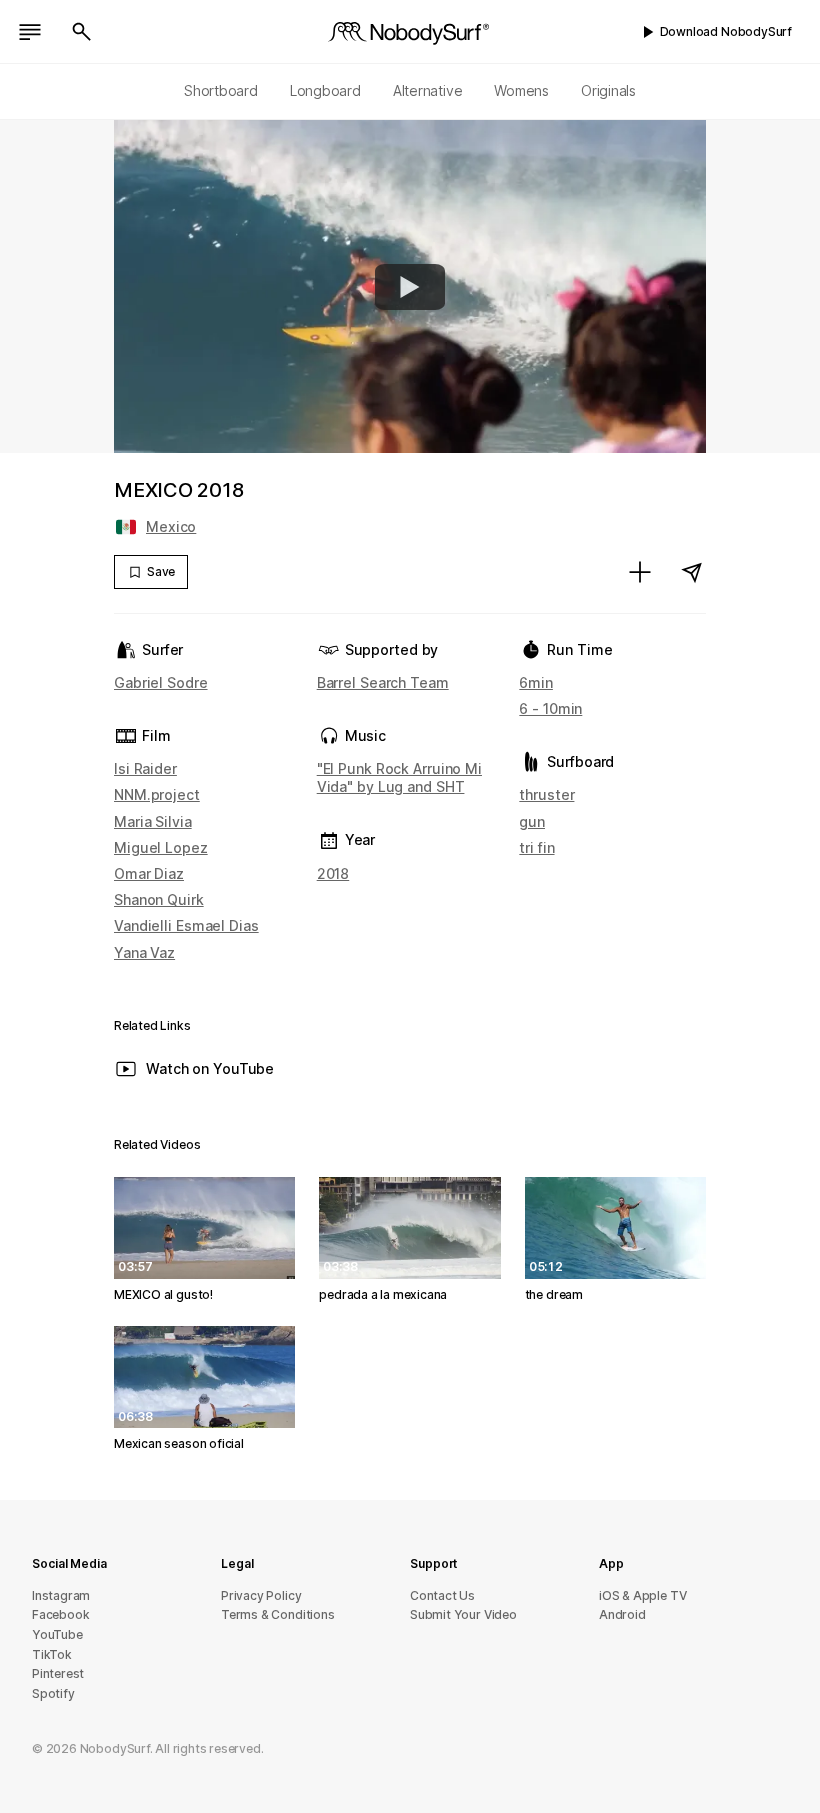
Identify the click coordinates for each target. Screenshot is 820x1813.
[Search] (82, 32)
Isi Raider (145, 768)
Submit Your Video (463, 1614)
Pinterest (58, 1673)
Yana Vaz (144, 952)
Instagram (61, 1595)
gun (532, 821)
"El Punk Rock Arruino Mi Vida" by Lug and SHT (399, 777)
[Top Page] (410, 32)
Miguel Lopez (161, 847)
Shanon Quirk (159, 899)
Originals (608, 90)
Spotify (53, 1693)
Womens (521, 90)
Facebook (60, 1614)
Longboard (325, 90)
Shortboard (221, 90)
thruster (546, 794)
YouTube (57, 1634)
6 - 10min (550, 708)
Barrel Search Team (383, 682)
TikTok (52, 1654)
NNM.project (157, 794)
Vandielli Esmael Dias (186, 925)
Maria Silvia (153, 821)
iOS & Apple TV (642, 1595)
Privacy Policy (261, 1595)
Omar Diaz (149, 873)
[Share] (692, 572)
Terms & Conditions (278, 1614)
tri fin (536, 847)
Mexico (171, 526)
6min (536, 682)
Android (622, 1614)
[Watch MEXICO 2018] (410, 287)
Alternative (428, 90)
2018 (333, 873)
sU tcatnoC (442, 1595)
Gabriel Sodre (161, 682)
